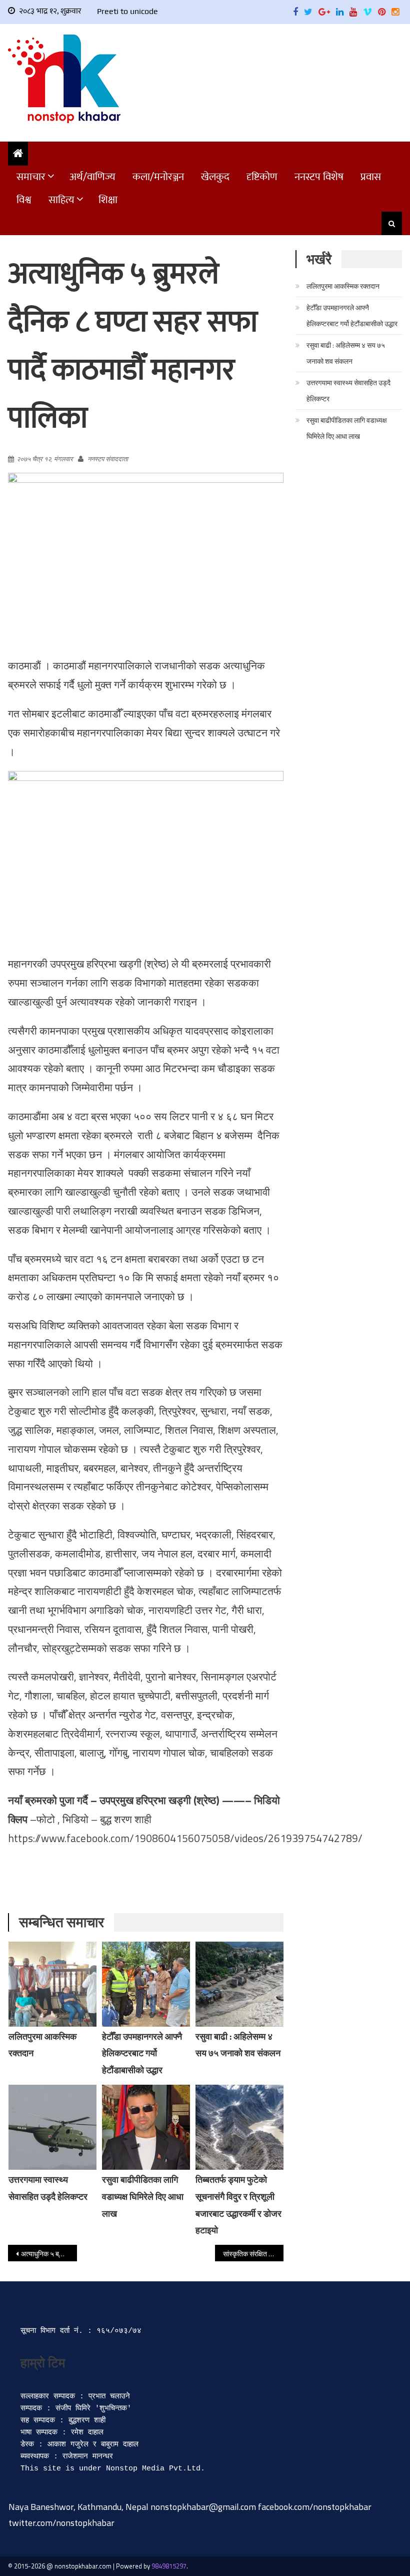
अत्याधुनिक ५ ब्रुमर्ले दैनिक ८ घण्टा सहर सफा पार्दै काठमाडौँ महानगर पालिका (49, 2254)
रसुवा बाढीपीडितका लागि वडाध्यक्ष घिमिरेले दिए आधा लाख (143, 2197)
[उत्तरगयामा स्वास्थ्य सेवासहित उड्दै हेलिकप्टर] (52, 2127)
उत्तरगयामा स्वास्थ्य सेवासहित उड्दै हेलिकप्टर (348, 390)
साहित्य (61, 200)
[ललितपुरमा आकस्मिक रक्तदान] (52, 1984)
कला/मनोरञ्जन (158, 177)
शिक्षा (108, 200)
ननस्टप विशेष (319, 177)
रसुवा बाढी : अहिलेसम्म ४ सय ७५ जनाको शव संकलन (346, 353)
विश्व (24, 200)
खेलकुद (215, 177)
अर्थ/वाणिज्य (92, 177)
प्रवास (371, 177)
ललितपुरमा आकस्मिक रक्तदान (343, 286)
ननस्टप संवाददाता (108, 459)
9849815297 (169, 2566)
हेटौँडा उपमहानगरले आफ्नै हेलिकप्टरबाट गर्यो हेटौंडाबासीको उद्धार (142, 2053)
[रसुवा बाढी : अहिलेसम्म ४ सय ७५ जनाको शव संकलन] (239, 1984)
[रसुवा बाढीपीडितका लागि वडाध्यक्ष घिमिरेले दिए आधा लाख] (146, 2127)
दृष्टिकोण (262, 177)
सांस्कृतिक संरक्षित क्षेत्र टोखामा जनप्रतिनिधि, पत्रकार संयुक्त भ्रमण (253, 2254)
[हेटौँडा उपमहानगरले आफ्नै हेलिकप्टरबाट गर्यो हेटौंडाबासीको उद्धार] (146, 1984)
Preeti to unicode (127, 11)
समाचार (31, 177)
